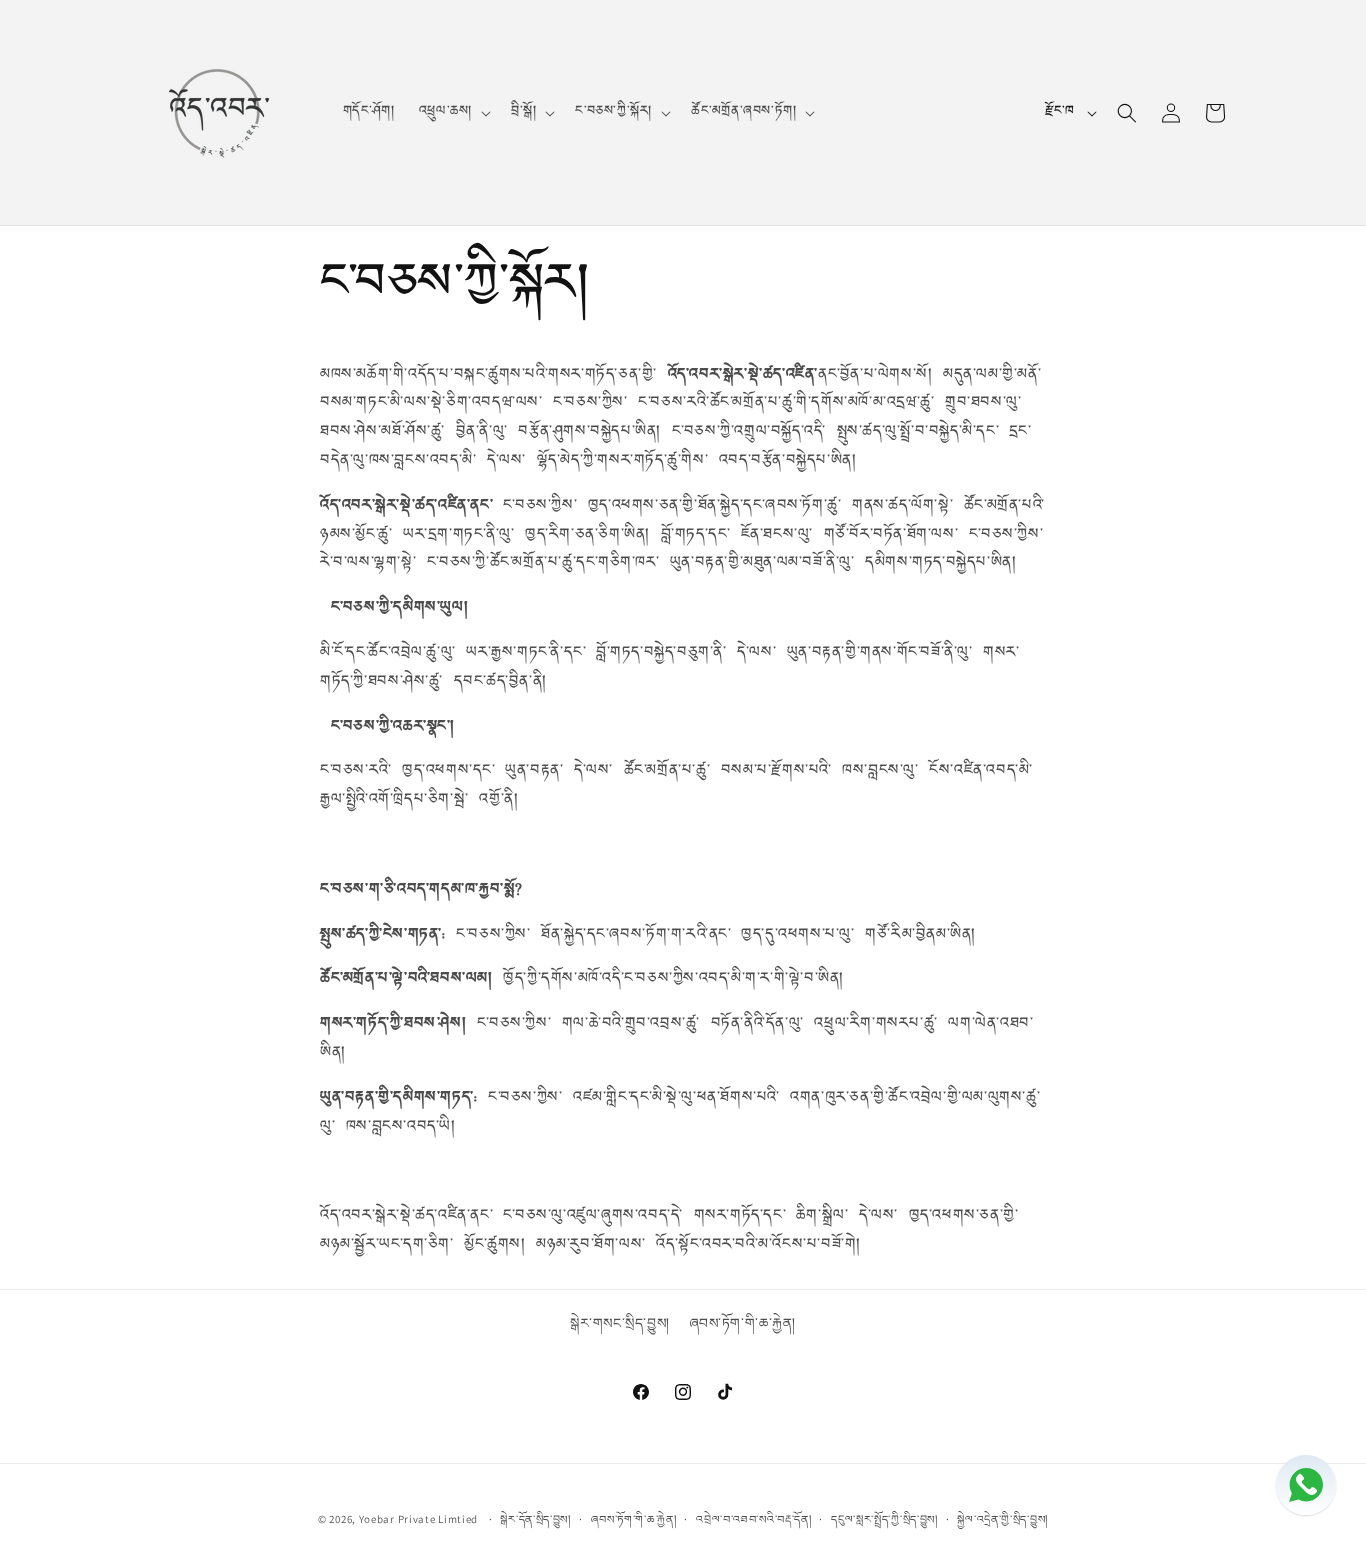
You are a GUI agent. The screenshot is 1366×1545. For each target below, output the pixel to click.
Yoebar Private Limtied (418, 1519)
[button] (453, 112)
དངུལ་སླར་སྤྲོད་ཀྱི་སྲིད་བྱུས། (884, 1519)
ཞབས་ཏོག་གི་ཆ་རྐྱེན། (742, 1323)
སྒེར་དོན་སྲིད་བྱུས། (535, 1519)
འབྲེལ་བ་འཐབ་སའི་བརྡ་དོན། (753, 1519)
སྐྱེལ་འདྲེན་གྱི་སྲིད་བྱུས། (1002, 1519)
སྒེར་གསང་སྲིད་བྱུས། (620, 1323)
